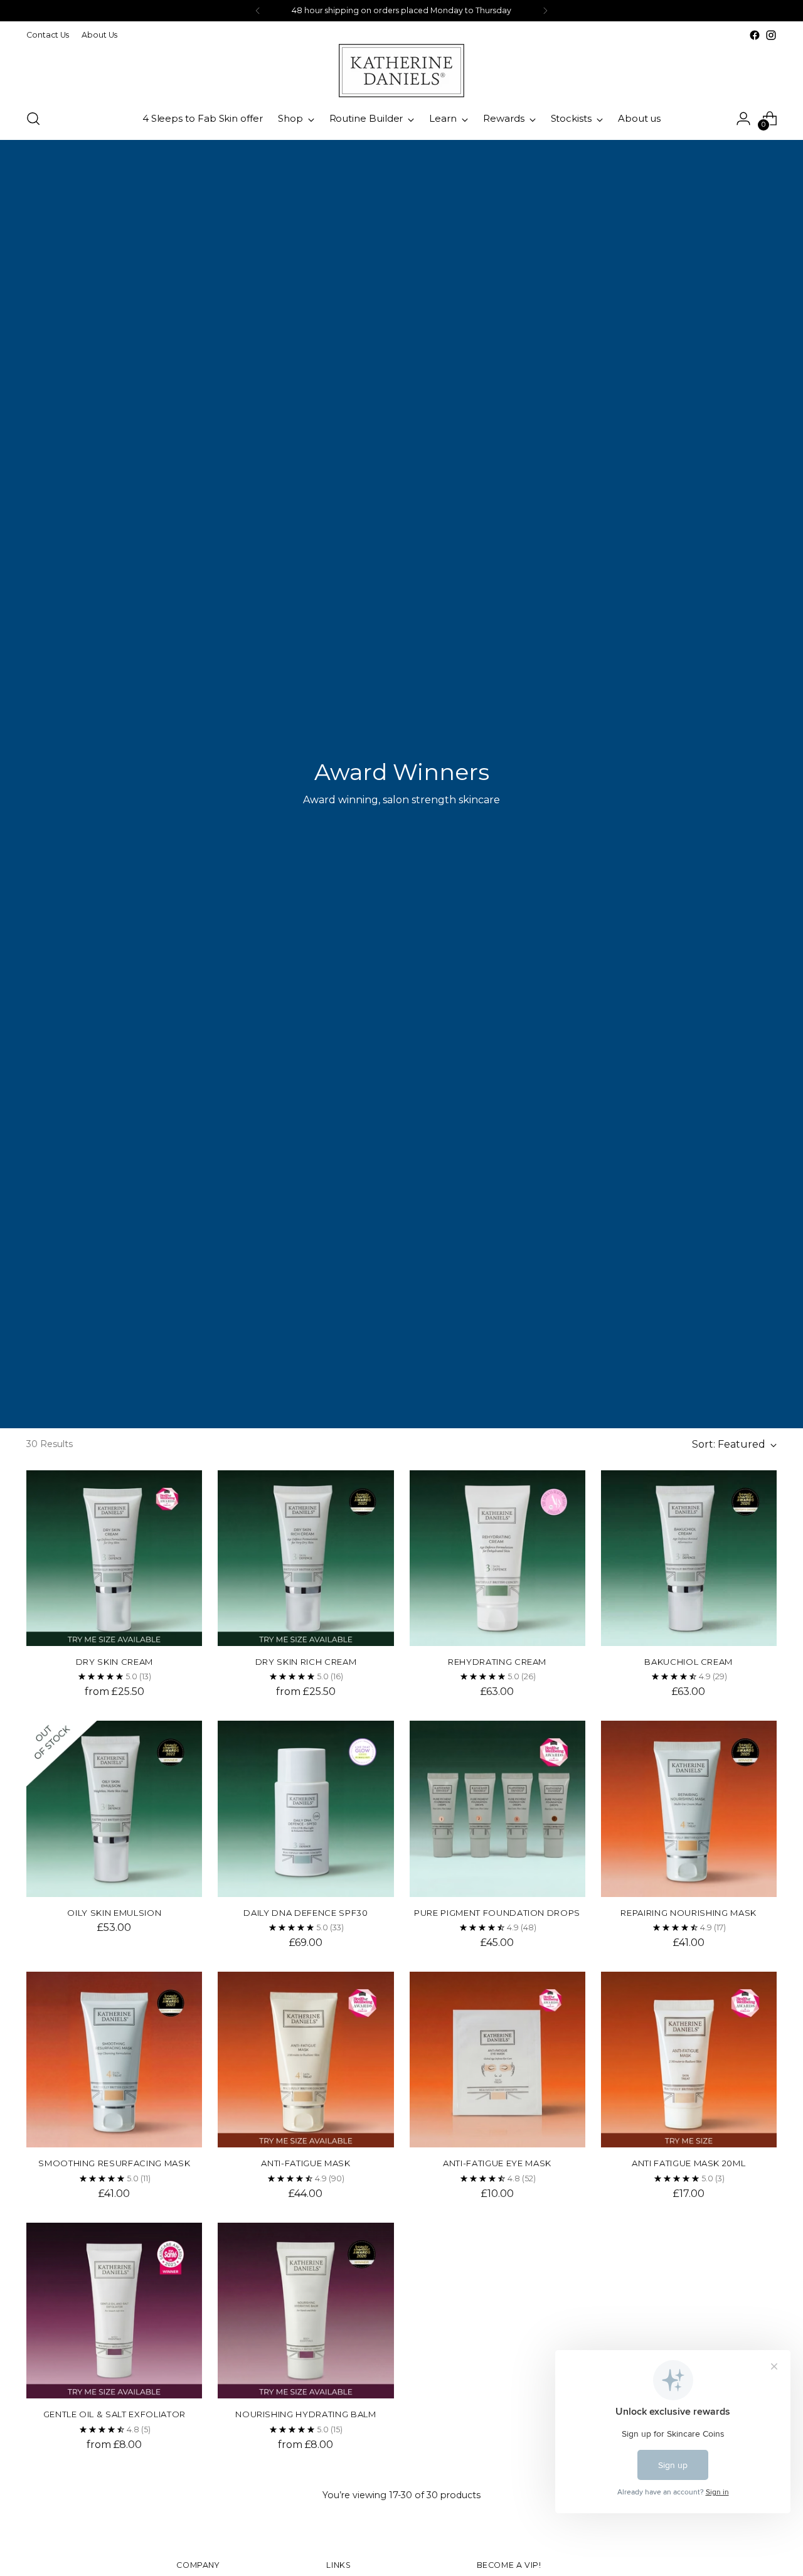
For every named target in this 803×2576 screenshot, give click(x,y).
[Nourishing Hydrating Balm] (306, 2311)
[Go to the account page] (743, 119)
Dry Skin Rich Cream (306, 1662)
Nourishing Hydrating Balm (306, 2414)
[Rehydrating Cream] (497, 1558)
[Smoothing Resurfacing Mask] (114, 2060)
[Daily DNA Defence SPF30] (306, 1809)
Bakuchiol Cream (689, 1662)
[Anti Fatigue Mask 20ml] (689, 2060)
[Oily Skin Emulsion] (114, 1809)
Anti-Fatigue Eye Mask (497, 2163)
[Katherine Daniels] (401, 71)
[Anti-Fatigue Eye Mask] (497, 2060)
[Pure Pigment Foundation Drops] (497, 1809)
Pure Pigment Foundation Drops (497, 1913)
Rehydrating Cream (497, 1662)
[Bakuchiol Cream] (689, 1558)
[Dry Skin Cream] (114, 1558)
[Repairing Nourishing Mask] (689, 1809)
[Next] (545, 11)
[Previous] (258, 11)
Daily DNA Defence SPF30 (306, 1913)
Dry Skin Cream (114, 1662)
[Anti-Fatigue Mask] (306, 2060)
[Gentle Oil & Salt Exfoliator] (114, 2311)
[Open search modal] (33, 119)
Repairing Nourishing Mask (688, 1913)
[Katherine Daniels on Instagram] (771, 35)
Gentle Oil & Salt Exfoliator (114, 2414)
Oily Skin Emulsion (114, 1913)
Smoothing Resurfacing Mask (114, 2163)
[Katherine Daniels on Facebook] (755, 35)
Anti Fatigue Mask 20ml (689, 2163)
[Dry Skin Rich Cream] (306, 1558)
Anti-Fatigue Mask (306, 2163)
